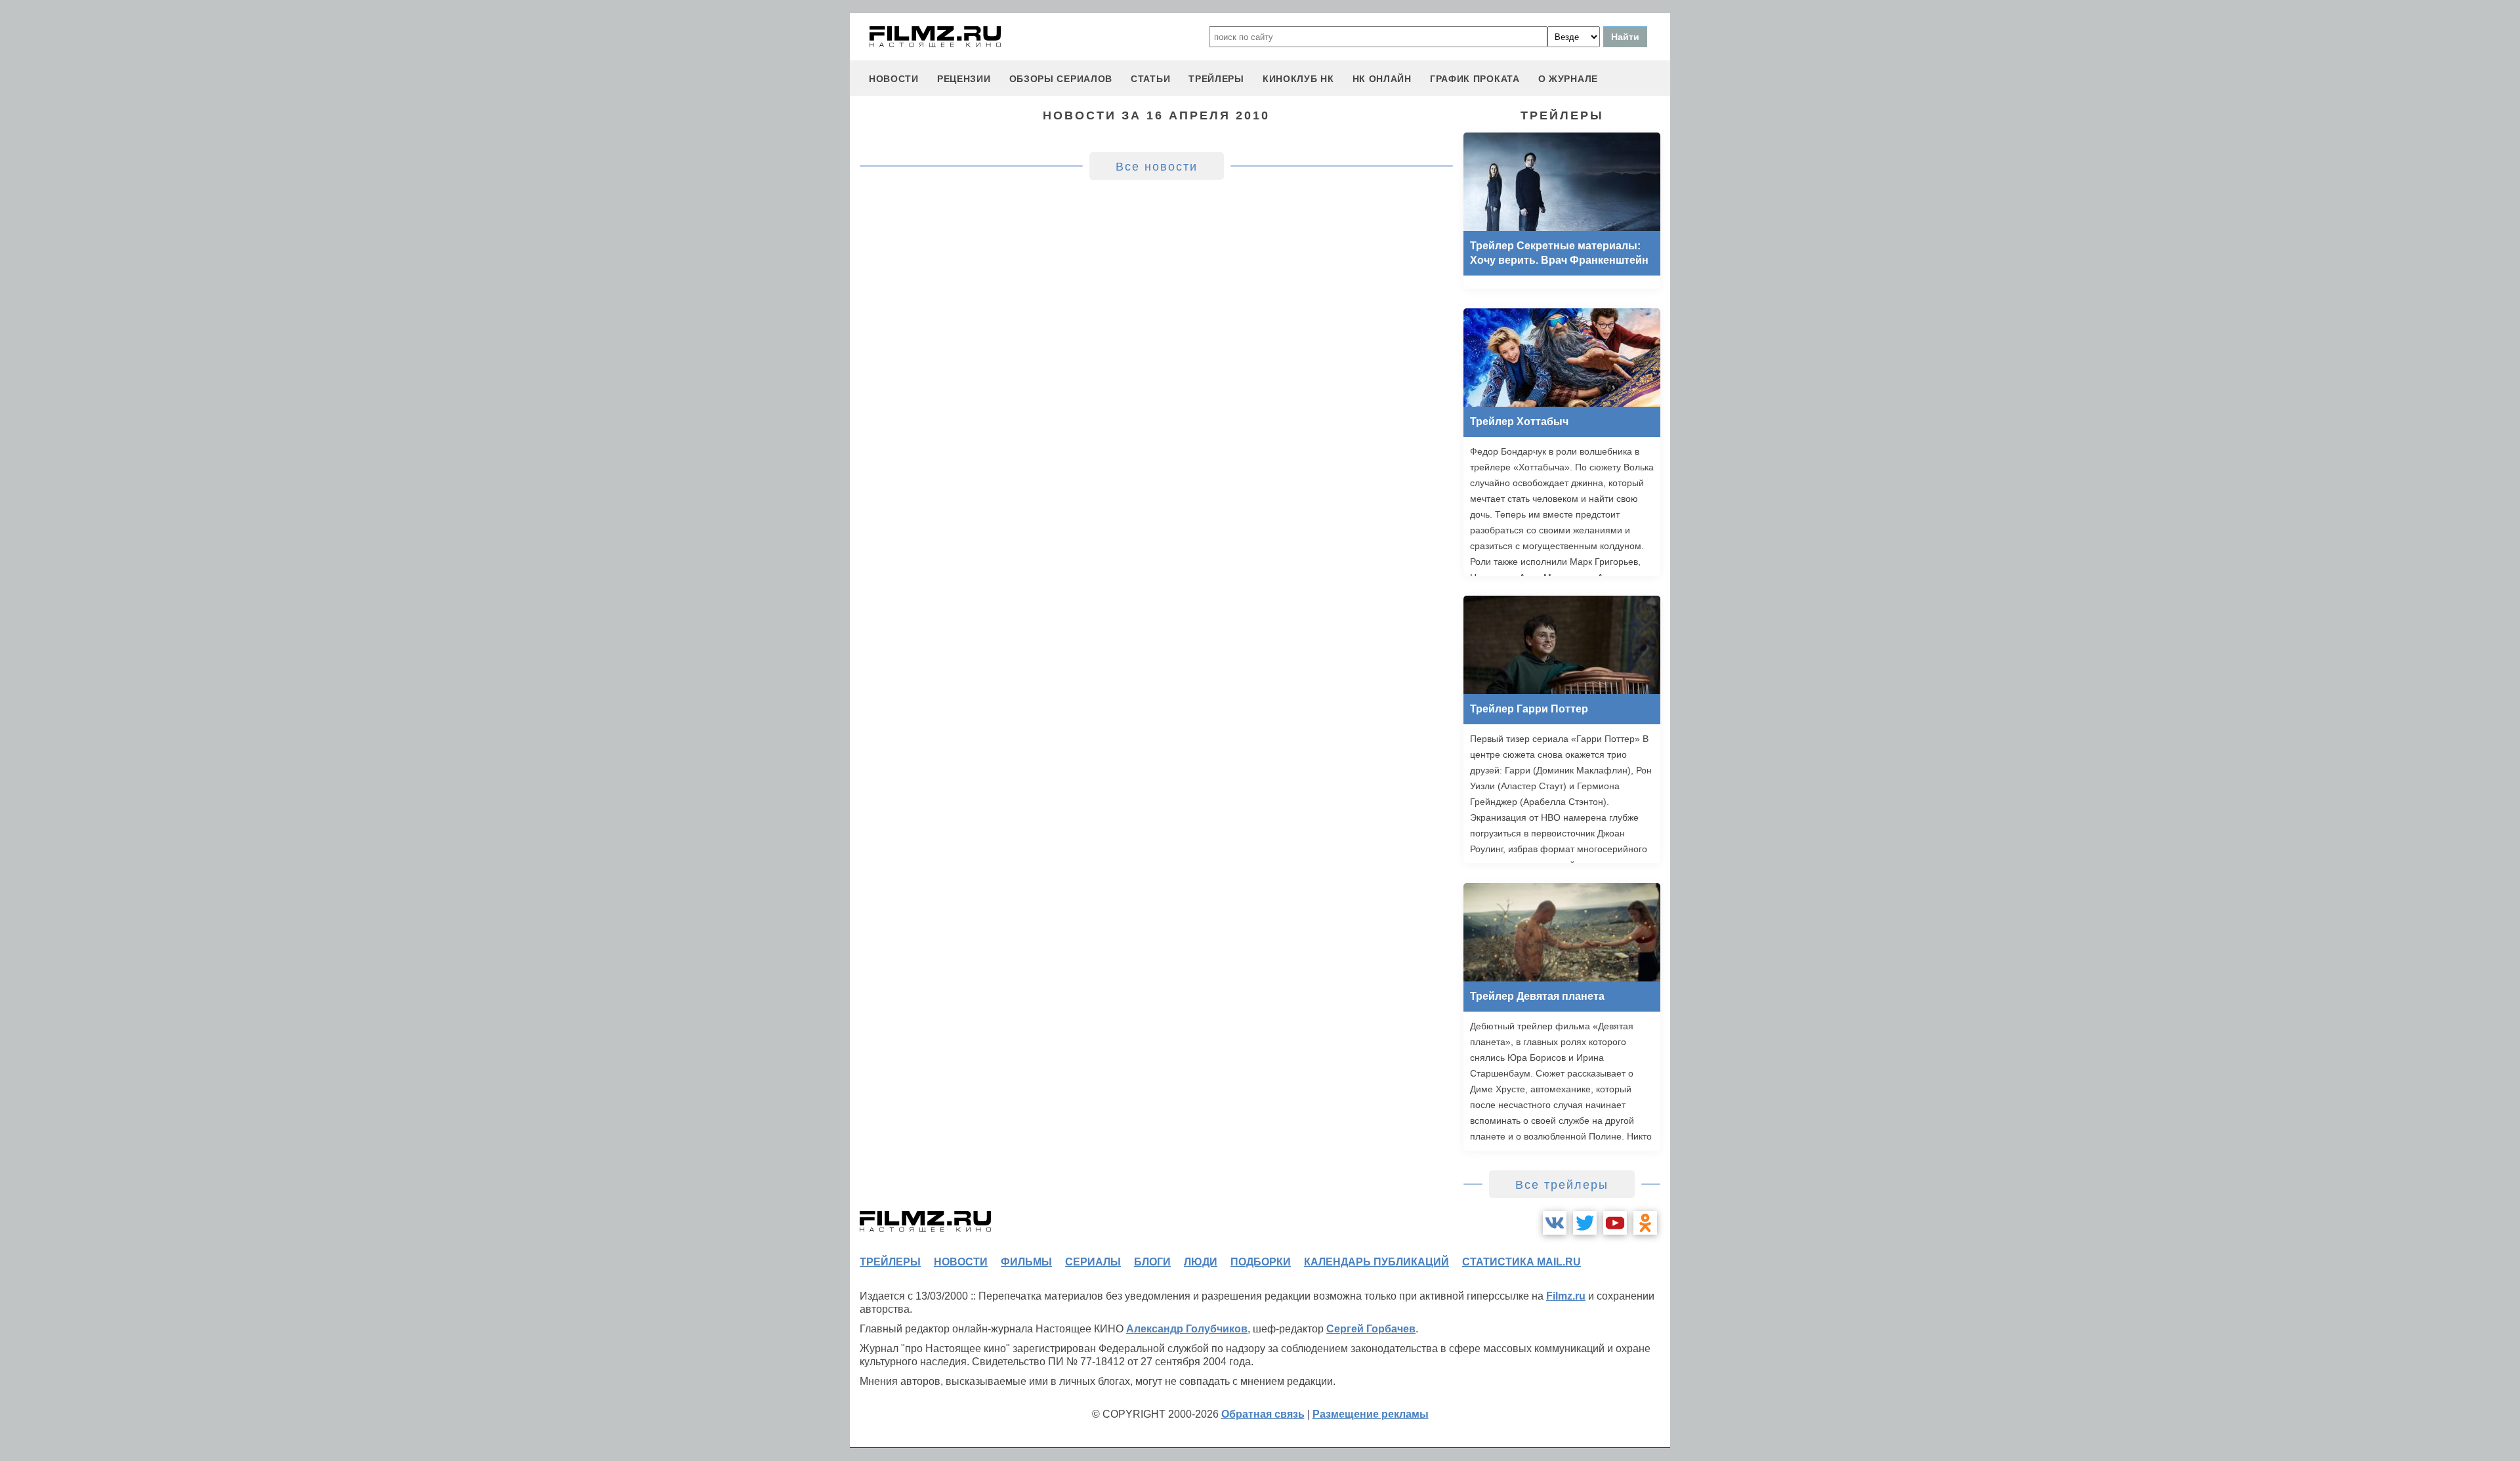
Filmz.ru (1566, 1296)
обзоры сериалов (1061, 79)
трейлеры (1216, 79)
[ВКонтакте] (1555, 1223)
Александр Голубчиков (1187, 1329)
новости (894, 79)
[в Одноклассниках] (1645, 1223)
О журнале (1568, 79)
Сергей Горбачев (1371, 1329)
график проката (1475, 79)
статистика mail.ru (1522, 1262)
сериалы (1093, 1262)
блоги (1152, 1262)
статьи (1150, 79)
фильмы (1026, 1262)
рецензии (964, 79)
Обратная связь (1263, 1414)
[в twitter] (1585, 1223)
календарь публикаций (1376, 1262)
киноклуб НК (1298, 79)
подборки (1261, 1262)
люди (1201, 1262)
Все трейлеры (1562, 1185)
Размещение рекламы (1371, 1414)
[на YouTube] (1615, 1223)
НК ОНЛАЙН (1382, 79)
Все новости (1157, 167)
